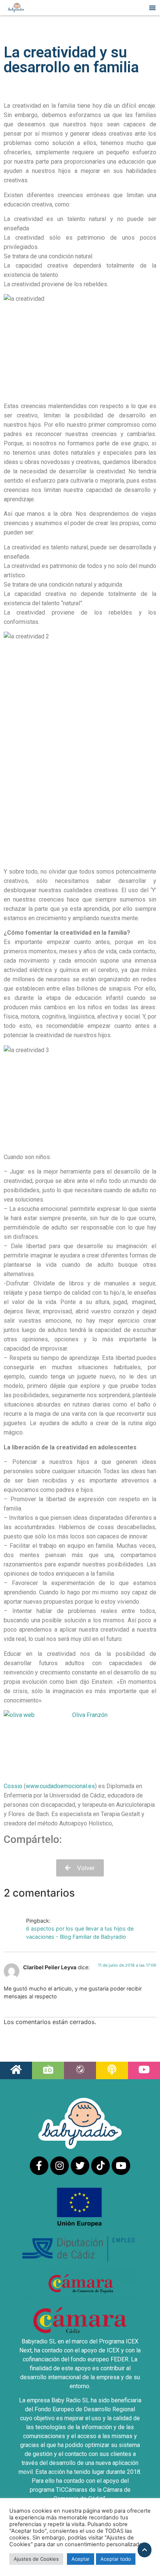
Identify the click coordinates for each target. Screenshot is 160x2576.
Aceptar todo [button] (116, 2559)
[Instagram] (60, 2166)
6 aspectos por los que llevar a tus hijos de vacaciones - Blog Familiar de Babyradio (80, 1933)
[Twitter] (80, 2166)
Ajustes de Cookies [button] (36, 2559)
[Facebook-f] (39, 2166)
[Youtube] (121, 2166)
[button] (153, 8)
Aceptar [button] (81, 2559)
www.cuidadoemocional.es (60, 1786)
